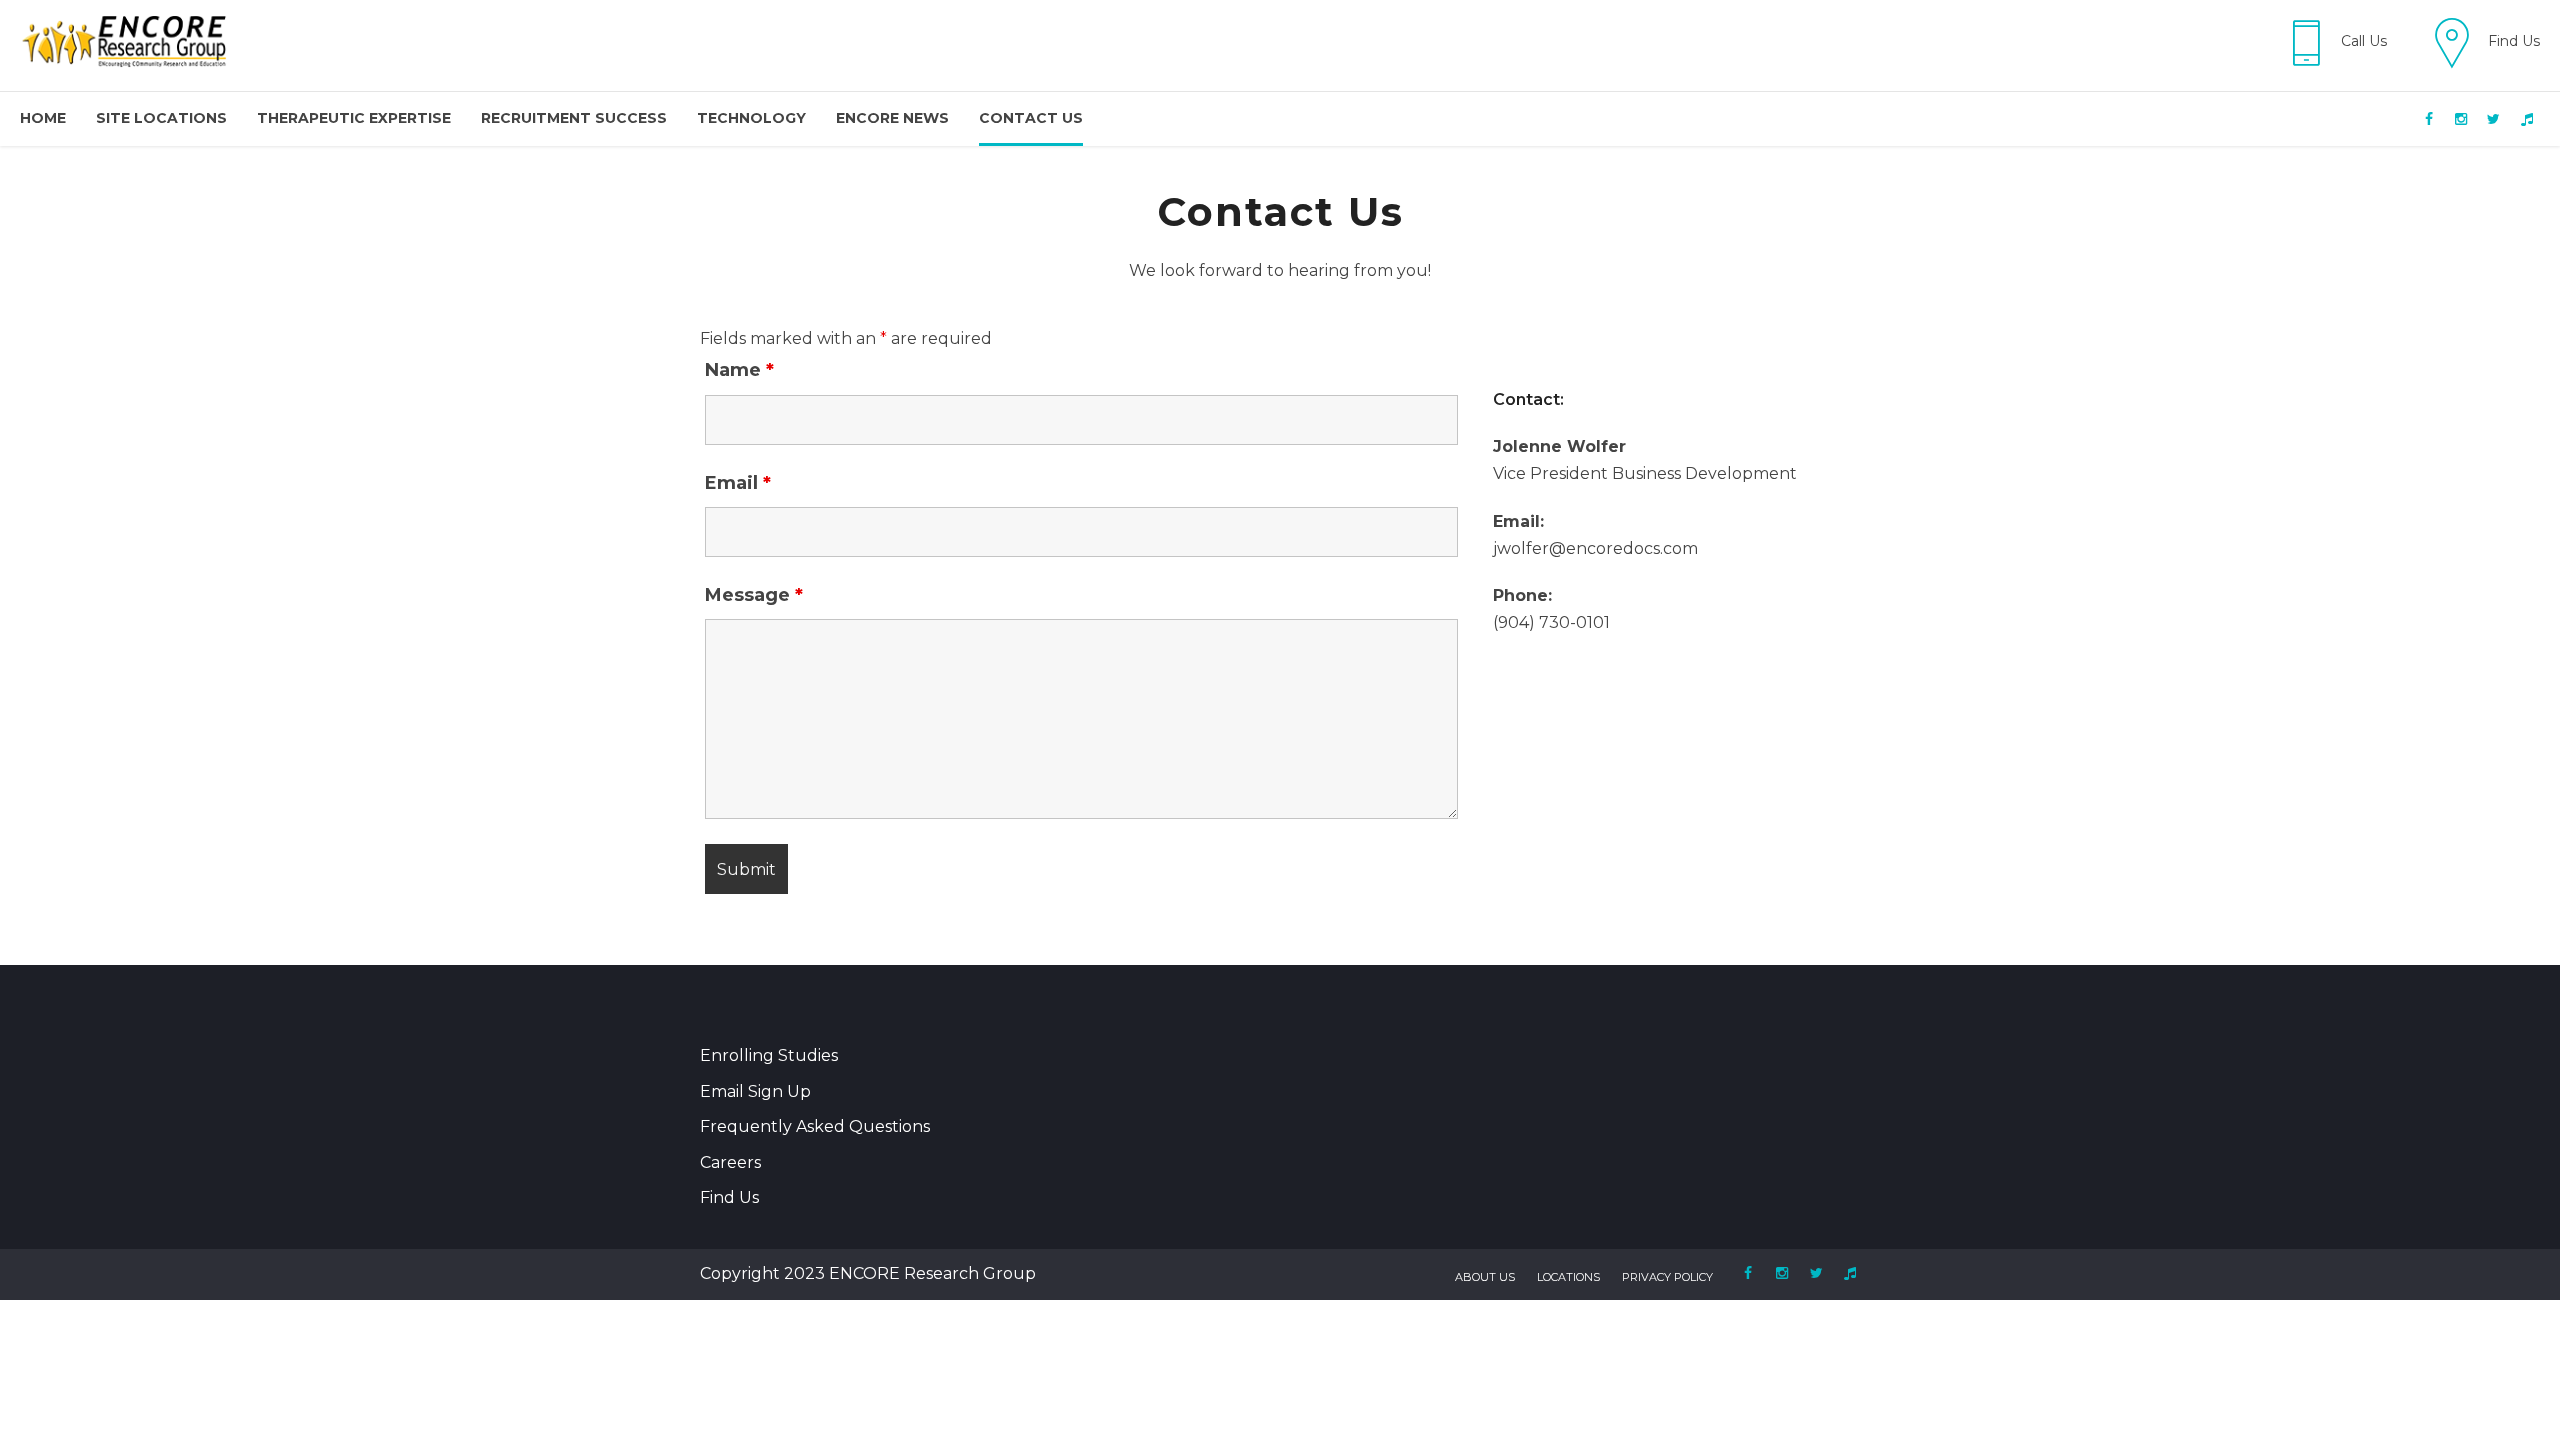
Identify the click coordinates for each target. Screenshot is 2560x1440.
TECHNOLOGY (751, 118)
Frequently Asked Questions (815, 1126)
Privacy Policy (1667, 1277)
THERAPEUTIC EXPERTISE (354, 118)
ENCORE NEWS (892, 118)
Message (754, 595)
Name (739, 370)
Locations (1568, 1277)
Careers (730, 1162)
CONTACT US (1031, 118)
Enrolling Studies (769, 1055)
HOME (43, 118)
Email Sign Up (755, 1091)
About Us (1485, 1277)
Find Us (729, 1197)
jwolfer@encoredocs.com (1595, 548)
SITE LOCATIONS (161, 118)
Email (738, 483)
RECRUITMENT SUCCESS (574, 118)
